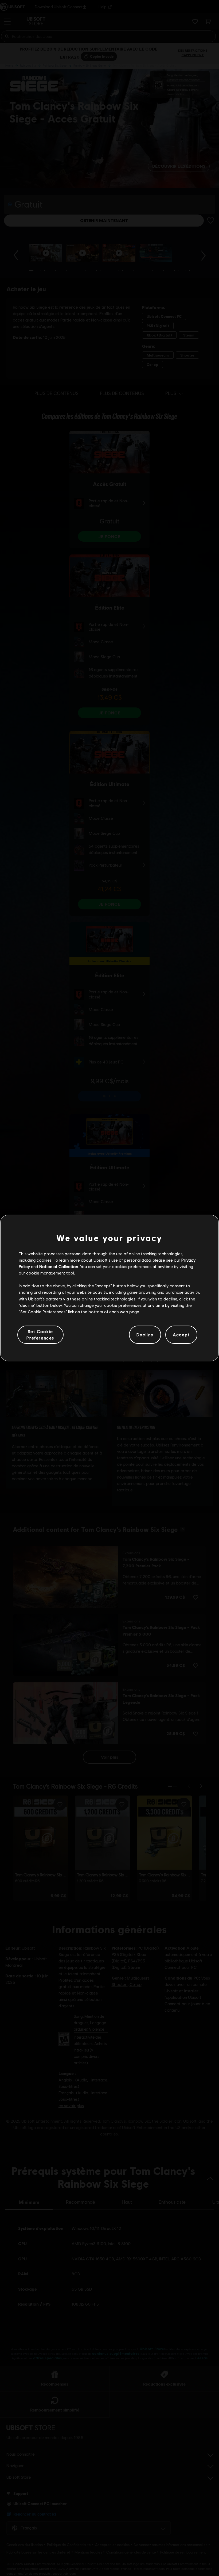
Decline (145, 1335)
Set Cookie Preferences (40, 1335)
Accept (181, 1335)
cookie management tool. (51, 1273)
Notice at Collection (59, 1266)
